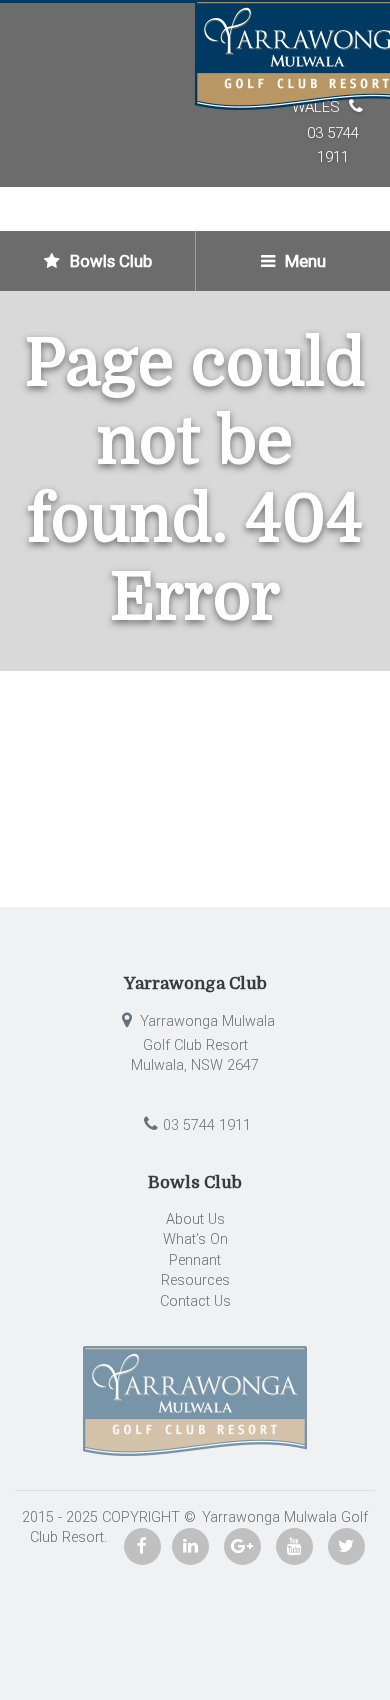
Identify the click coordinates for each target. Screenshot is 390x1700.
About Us (195, 1219)
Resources (195, 1280)
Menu (303, 261)
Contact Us (195, 1301)
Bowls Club (109, 261)
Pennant (195, 1260)
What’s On (195, 1239)
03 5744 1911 (207, 1125)
